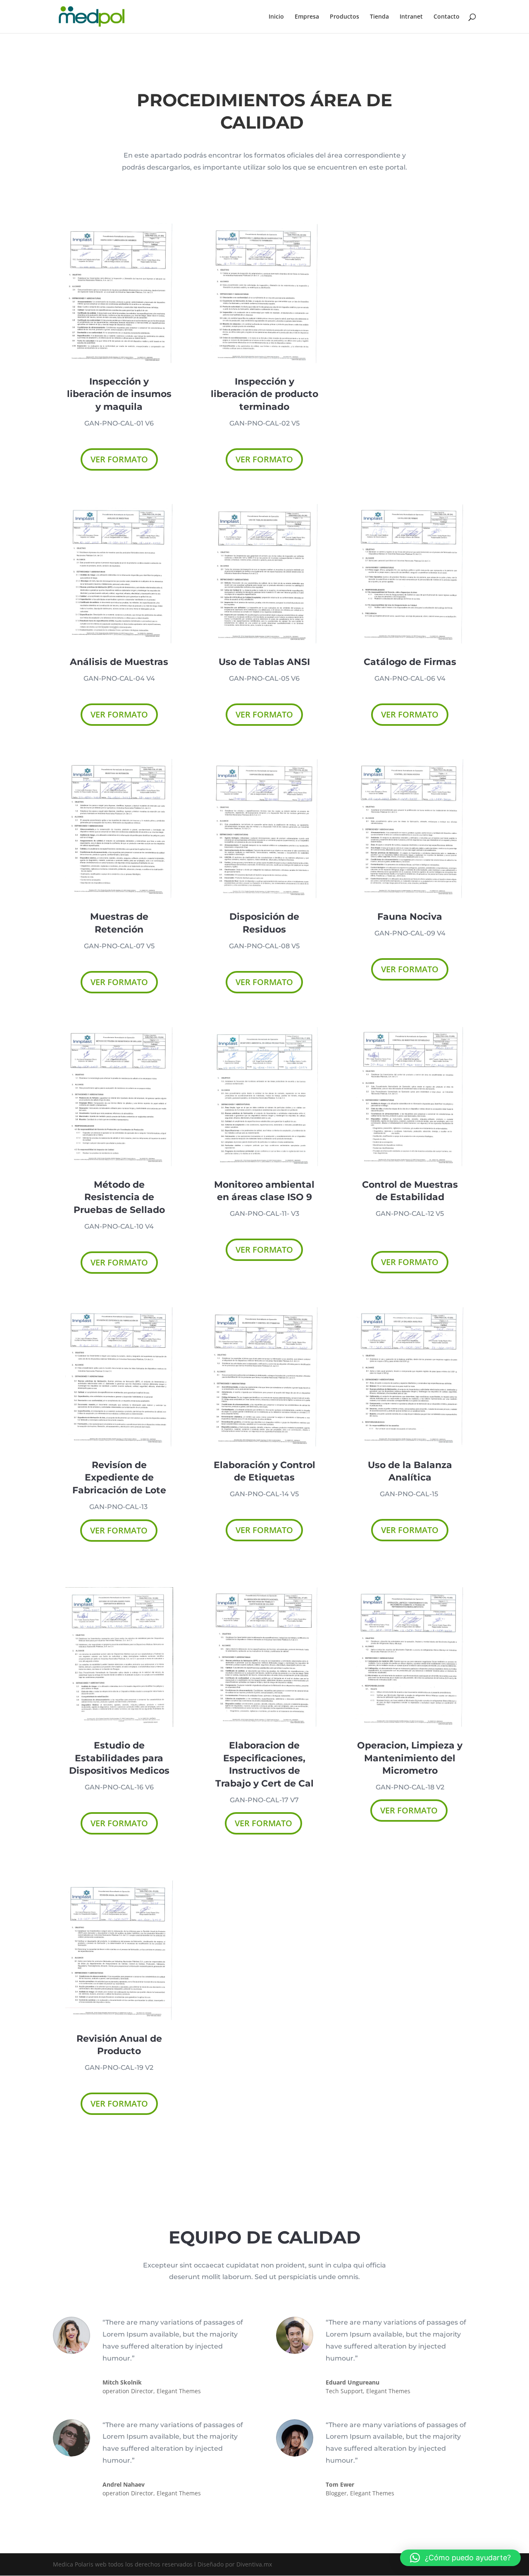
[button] (460, 2558)
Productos (344, 17)
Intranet (411, 17)
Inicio (276, 17)
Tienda (379, 17)
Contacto (447, 17)
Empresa (307, 17)
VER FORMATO (119, 459)
